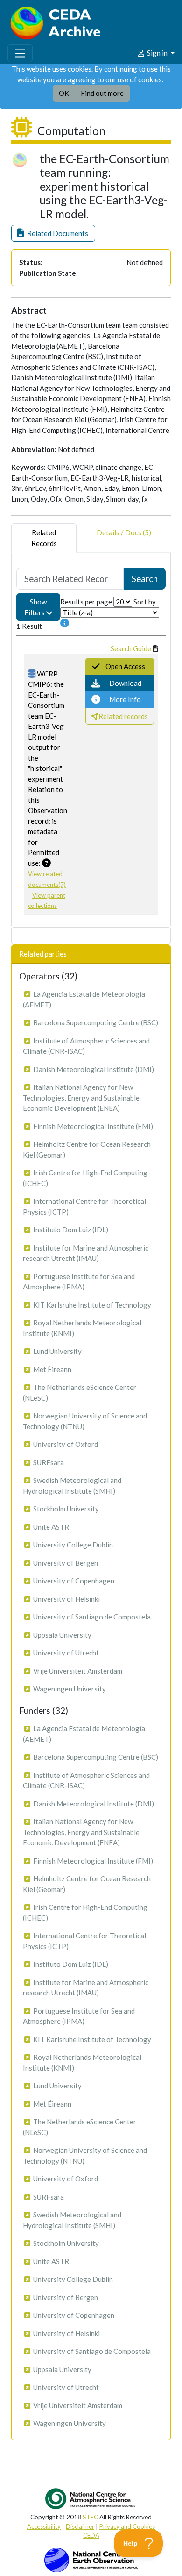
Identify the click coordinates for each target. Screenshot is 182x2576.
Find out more (102, 93)
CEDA (91, 2535)
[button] (53, 234)
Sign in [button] (157, 53)
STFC (90, 2517)
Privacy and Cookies (127, 2526)
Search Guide (131, 648)
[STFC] (91, 2559)
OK (64, 93)
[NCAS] (91, 2498)
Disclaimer (80, 2526)
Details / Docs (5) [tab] (124, 532)
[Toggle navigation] (20, 53)
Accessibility (44, 2526)
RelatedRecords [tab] (44, 538)
